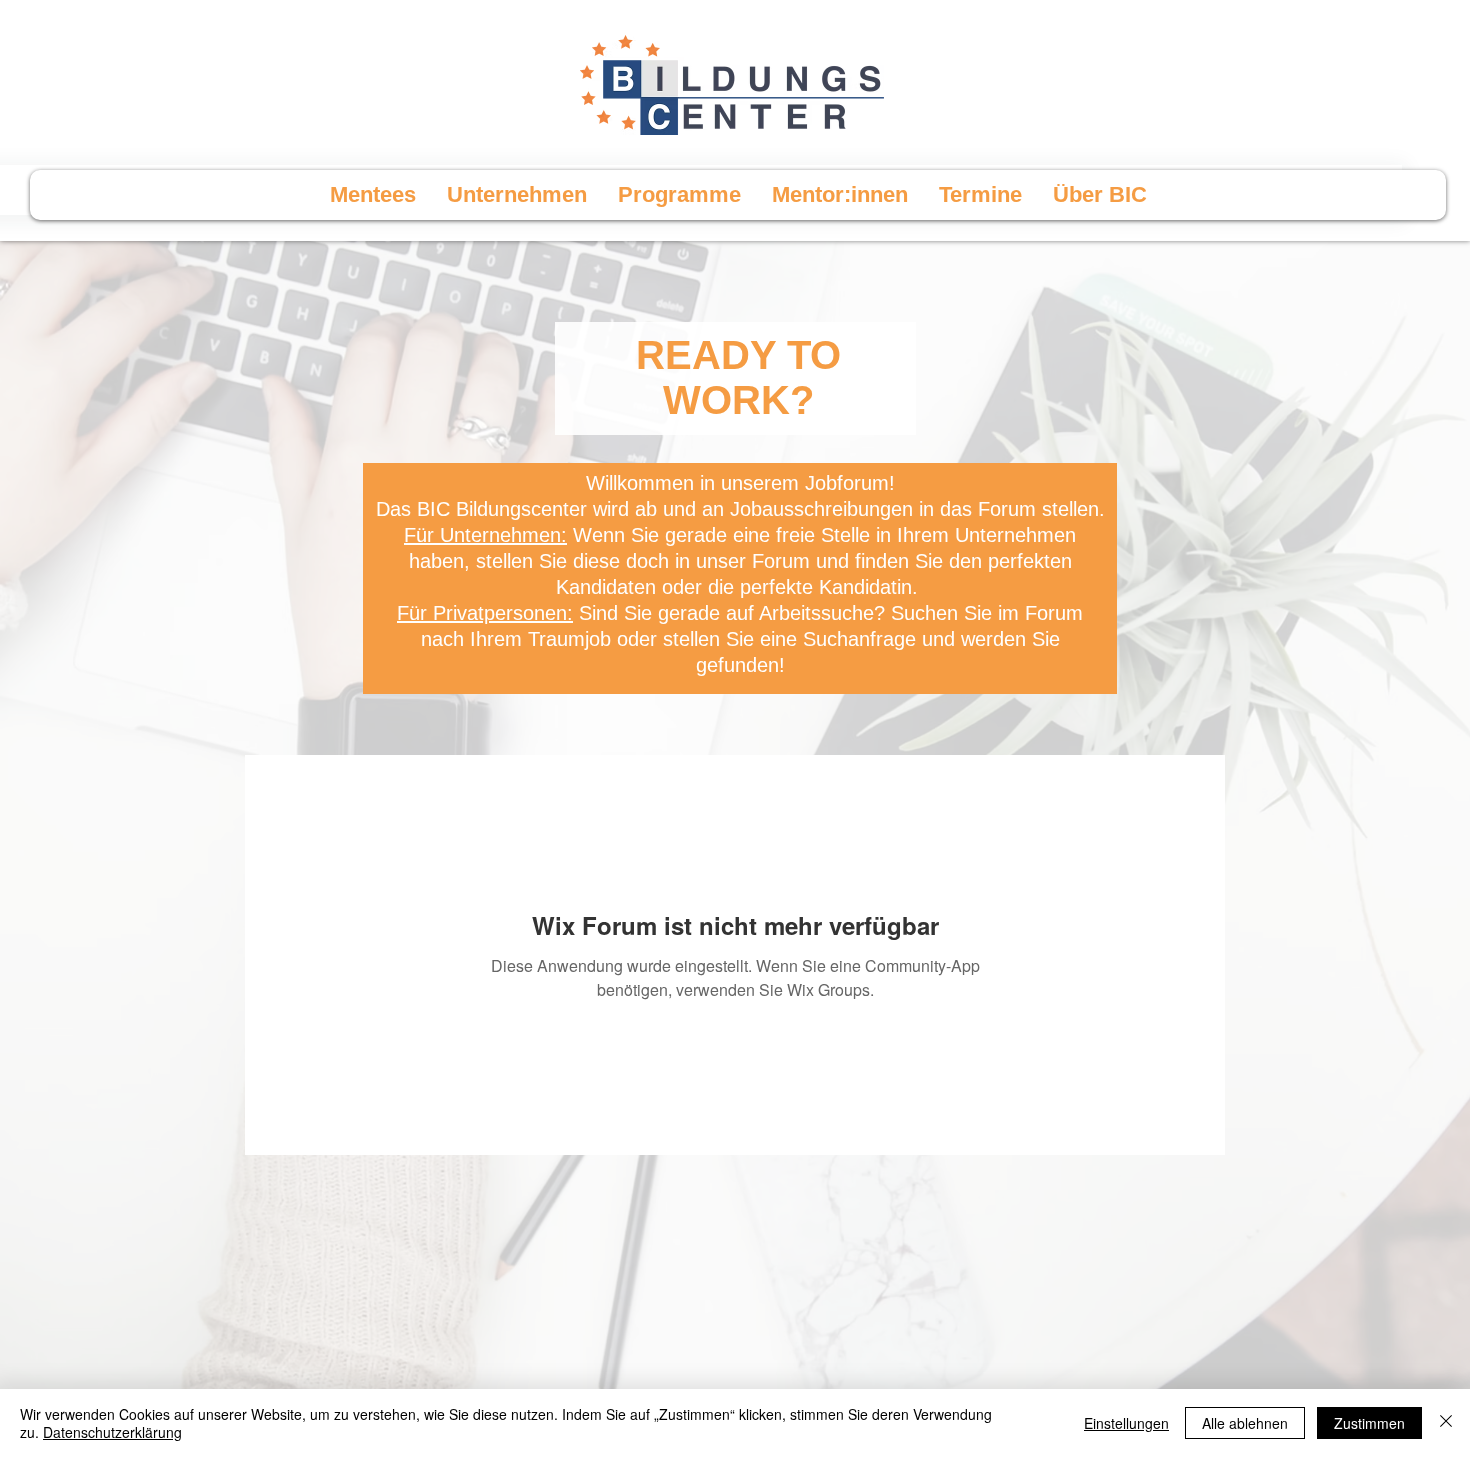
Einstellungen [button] (1126, 1423)
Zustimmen (1369, 1423)
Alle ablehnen (1245, 1423)
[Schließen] (1446, 1423)
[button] (679, 195)
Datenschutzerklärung (112, 1432)
